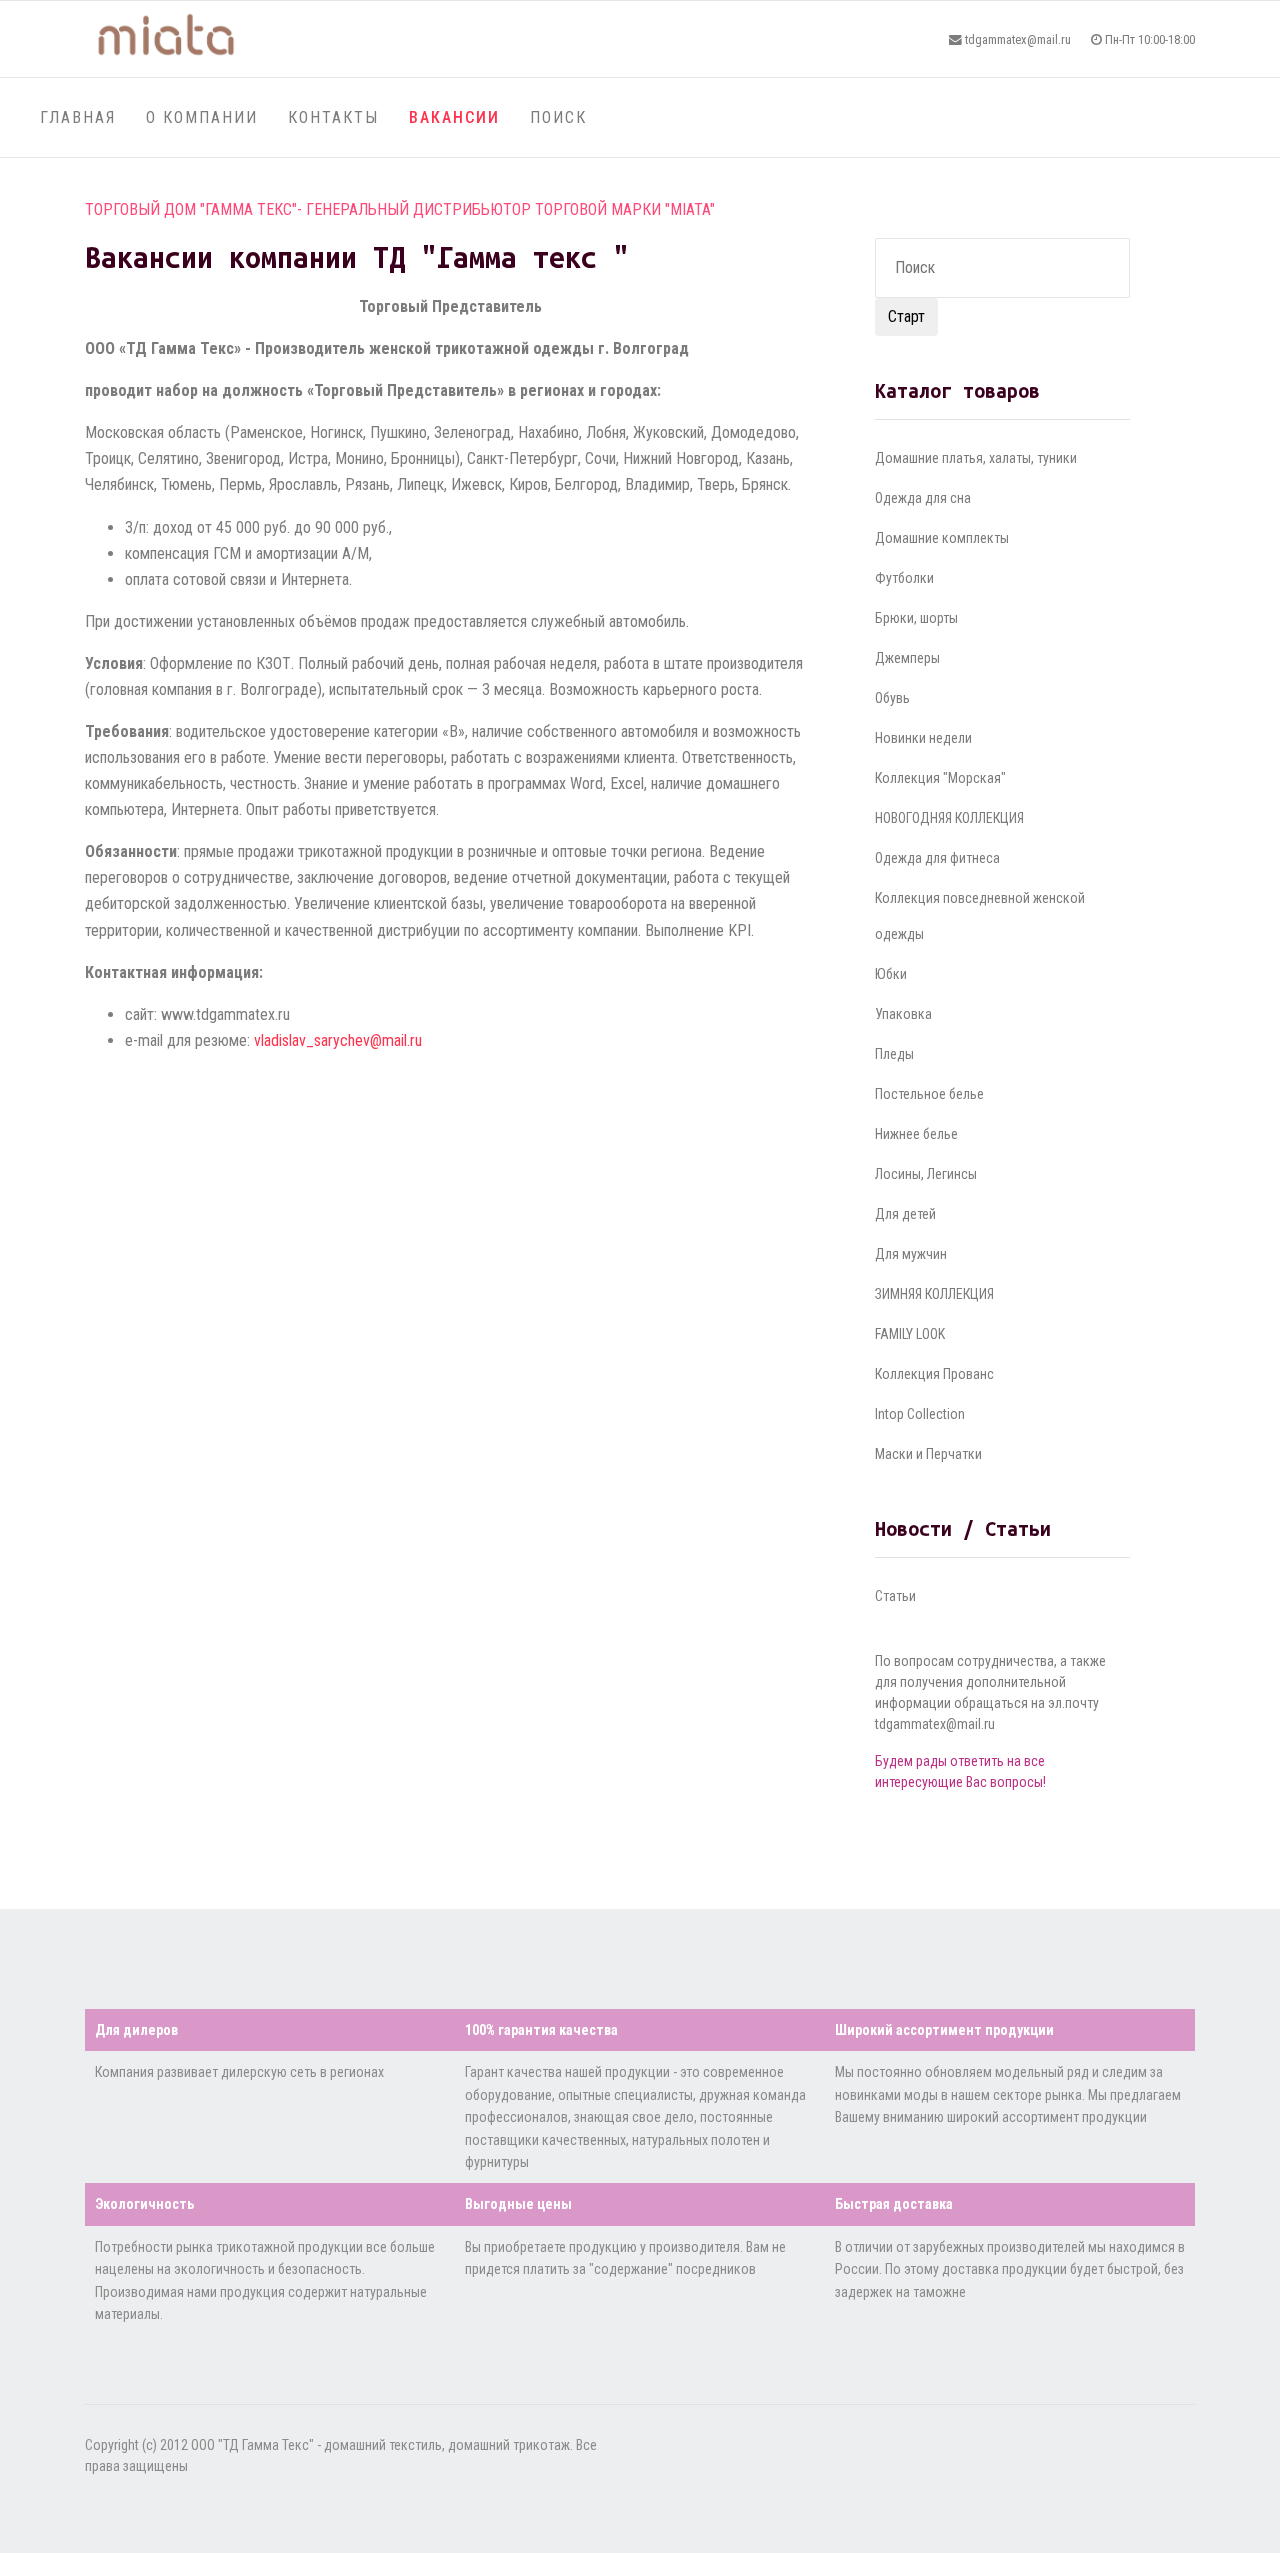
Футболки (904, 578)
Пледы (894, 1054)
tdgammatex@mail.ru (1018, 39)
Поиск (558, 117)
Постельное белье (929, 1094)
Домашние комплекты (942, 538)
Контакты (333, 117)
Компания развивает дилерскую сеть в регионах (239, 2072)
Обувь (892, 698)
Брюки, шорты (916, 618)
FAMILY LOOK (910, 1334)
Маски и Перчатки (928, 1454)
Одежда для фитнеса (937, 858)
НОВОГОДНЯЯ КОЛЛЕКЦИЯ (949, 818)
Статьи (895, 1596)
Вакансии (454, 117)
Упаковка (903, 1014)
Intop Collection (920, 1414)
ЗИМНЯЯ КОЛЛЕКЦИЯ (934, 1294)
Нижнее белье (916, 1134)
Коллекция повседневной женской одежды (980, 916)
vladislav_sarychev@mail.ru (338, 1040)
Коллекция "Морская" (940, 778)
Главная (78, 117)
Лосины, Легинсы (926, 1174)
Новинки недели (923, 738)
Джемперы (907, 658)
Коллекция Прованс (934, 1374)
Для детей (905, 1214)
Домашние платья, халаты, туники (976, 458)
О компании (202, 117)
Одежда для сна (923, 498)
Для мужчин (911, 1254)
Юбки (891, 974)
